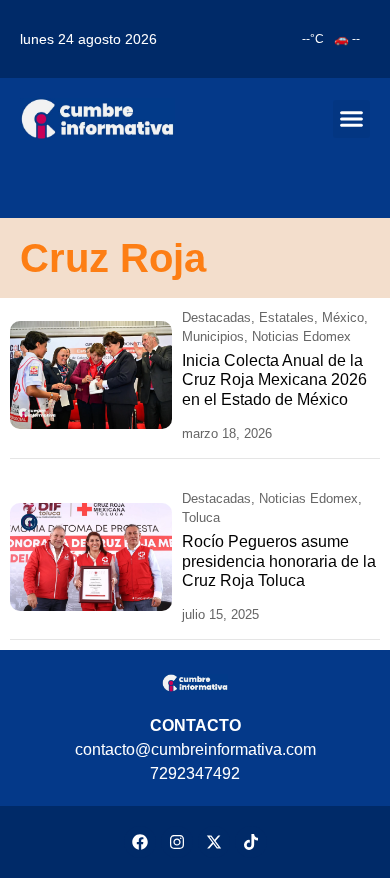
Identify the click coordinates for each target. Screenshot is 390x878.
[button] (352, 119)
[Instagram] (177, 842)
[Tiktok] (251, 842)
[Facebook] (140, 842)
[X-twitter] (214, 842)
